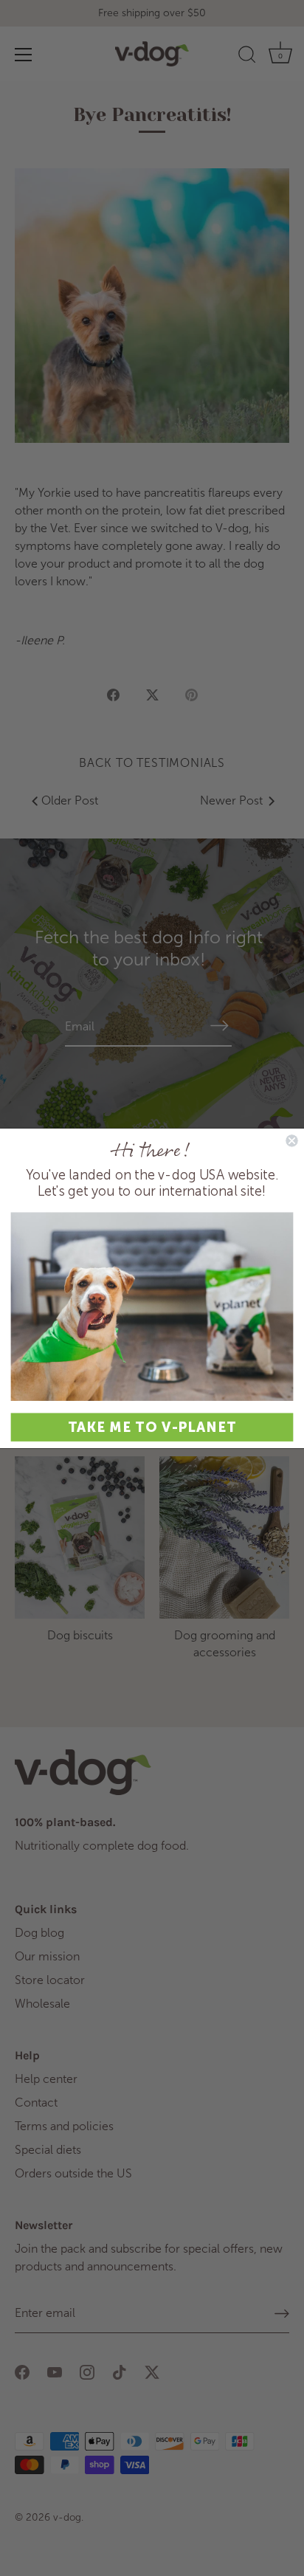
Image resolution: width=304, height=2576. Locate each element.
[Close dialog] (291, 1140)
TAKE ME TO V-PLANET (152, 1427)
